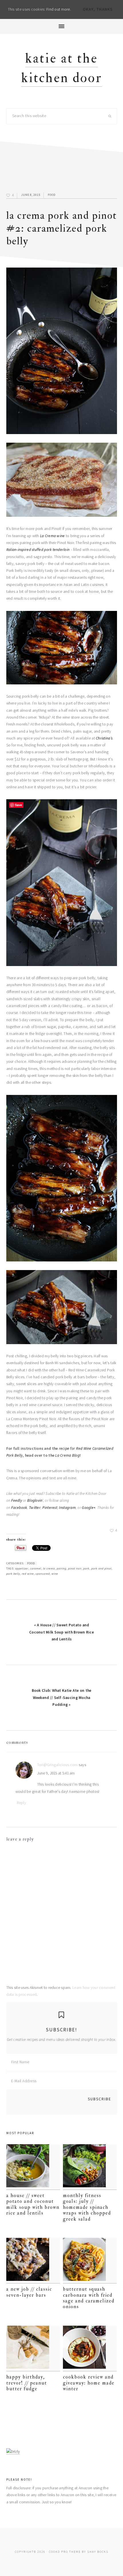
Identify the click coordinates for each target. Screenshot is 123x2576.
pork (86, 1568)
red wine (28, 1574)
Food (52, 195)
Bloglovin (35, 1500)
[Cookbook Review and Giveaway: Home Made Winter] (90, 2348)
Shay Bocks (98, 2552)
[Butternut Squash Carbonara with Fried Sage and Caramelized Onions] (90, 2261)
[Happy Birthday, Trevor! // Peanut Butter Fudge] (33, 2348)
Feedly (17, 1500)
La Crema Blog (67, 1455)
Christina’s (104, 738)
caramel (36, 1568)
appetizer (22, 1568)
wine (55, 1574)
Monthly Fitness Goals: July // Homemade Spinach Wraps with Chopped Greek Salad (87, 2207)
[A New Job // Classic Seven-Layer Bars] (33, 2261)
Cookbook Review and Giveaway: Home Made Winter (89, 2383)
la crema (49, 1568)
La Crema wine (52, 536)
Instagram (67, 1508)
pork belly (13, 1574)
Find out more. (59, 9)
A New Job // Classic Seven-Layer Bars (29, 2292)
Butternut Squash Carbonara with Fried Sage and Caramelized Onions (89, 2298)
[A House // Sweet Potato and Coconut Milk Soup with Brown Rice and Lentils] (33, 2167)
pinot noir (75, 1568)
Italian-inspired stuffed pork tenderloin (38, 550)
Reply (21, 1803)
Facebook (19, 1508)
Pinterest (50, 1508)
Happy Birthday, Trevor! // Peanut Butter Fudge (27, 2383)
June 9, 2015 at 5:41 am (56, 1773)
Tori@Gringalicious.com (57, 1765)
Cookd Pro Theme (65, 2552)
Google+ (89, 1508)
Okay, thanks (98, 9)
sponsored (43, 1574)
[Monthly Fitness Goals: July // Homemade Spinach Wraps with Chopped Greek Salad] (90, 2167)
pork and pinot (101, 1568)
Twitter (35, 1508)
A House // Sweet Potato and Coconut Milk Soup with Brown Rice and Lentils (33, 2204)
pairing (61, 1568)
